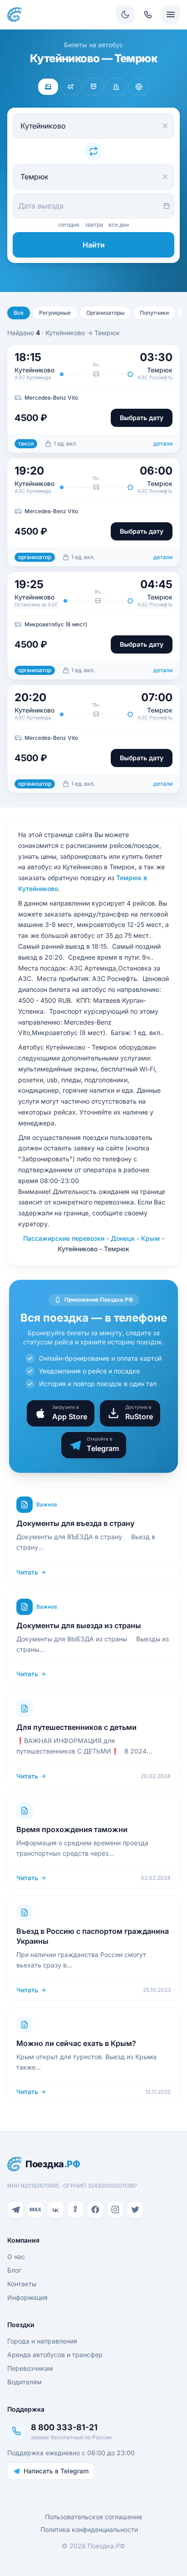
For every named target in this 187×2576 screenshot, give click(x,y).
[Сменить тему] (125, 15)
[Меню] (171, 15)
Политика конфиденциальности (89, 2529)
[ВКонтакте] (55, 2209)
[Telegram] (15, 2209)
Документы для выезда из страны (79, 1625)
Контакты (22, 2284)
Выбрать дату (142, 418)
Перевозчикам (30, 2368)
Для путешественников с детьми (76, 1727)
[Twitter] (135, 2209)
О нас (16, 2256)
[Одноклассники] (75, 2209)
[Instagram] (115, 2209)
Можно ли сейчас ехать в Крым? (76, 2043)
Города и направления (42, 2341)
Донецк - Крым (135, 1238)
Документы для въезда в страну (75, 1523)
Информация (27, 2297)
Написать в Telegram (56, 2471)
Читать (27, 1572)
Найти (94, 245)
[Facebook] (95, 2209)
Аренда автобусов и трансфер (55, 2355)
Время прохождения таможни (72, 1829)
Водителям (25, 2382)
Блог (14, 2270)
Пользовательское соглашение (93, 2517)
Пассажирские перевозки (64, 1238)
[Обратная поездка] (93, 151)
